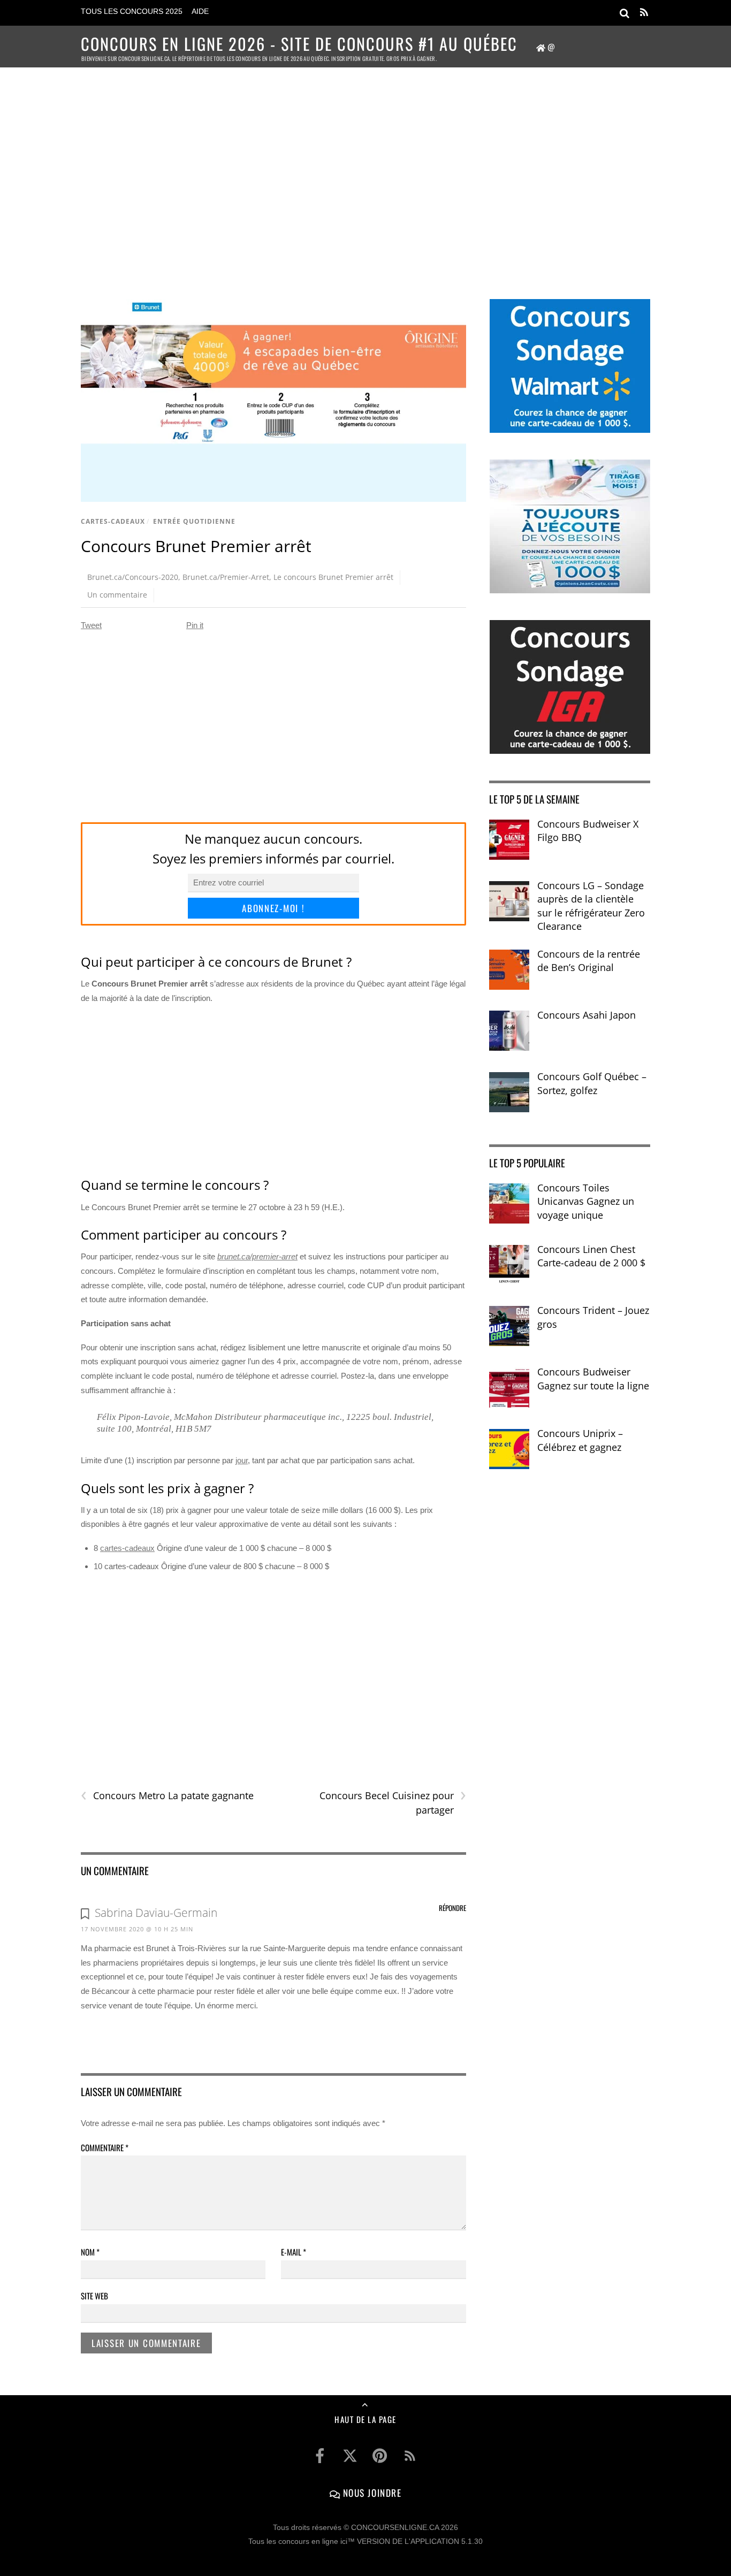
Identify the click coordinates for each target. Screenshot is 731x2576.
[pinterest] (380, 2456)
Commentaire (105, 2147)
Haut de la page (365, 2419)
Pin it (195, 625)
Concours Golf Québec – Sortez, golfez (592, 1083)
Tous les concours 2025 (132, 12)
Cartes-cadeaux (113, 521)
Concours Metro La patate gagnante (167, 1796)
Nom (90, 2252)
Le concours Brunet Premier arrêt (333, 577)
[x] (350, 2456)
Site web (94, 2296)
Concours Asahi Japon (587, 1015)
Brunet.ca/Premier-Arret (226, 577)
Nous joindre (371, 2493)
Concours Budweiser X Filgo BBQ (588, 831)
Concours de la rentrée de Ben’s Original (589, 961)
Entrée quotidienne (194, 521)
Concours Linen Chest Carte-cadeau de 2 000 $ (591, 1256)
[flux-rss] (410, 2456)
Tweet (91, 625)
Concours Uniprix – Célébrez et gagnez (580, 1440)
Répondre (452, 1908)
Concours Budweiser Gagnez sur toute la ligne (593, 1379)
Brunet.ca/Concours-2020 (133, 577)
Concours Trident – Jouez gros (593, 1317)
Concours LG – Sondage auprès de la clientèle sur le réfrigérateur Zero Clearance (591, 906)
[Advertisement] (365, 169)
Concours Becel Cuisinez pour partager (393, 1802)
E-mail (294, 2252)
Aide (200, 12)
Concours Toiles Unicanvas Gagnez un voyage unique (586, 1201)
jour (242, 1460)
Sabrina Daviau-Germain (156, 1913)
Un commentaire (117, 595)
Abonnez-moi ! (273, 908)
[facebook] (320, 2456)
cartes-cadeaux (127, 1548)
